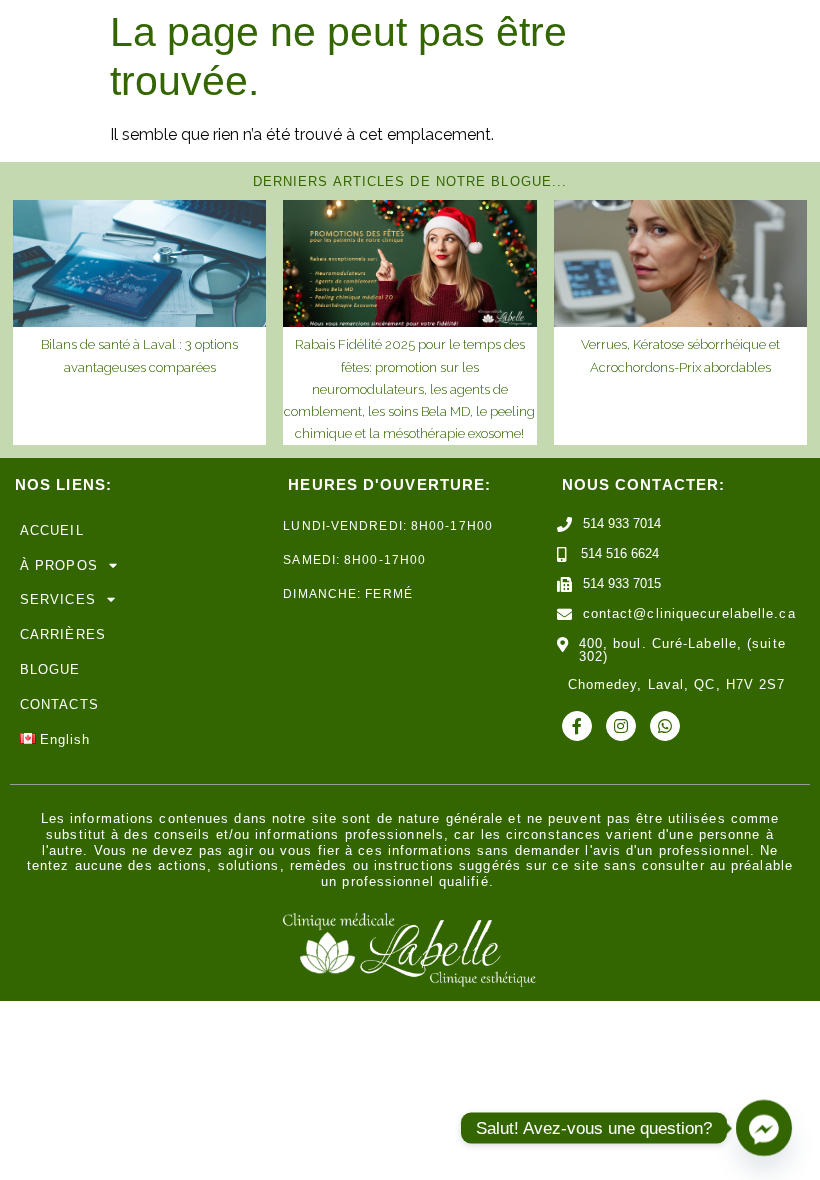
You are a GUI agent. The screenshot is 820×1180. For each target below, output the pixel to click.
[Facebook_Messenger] (764, 1128)
